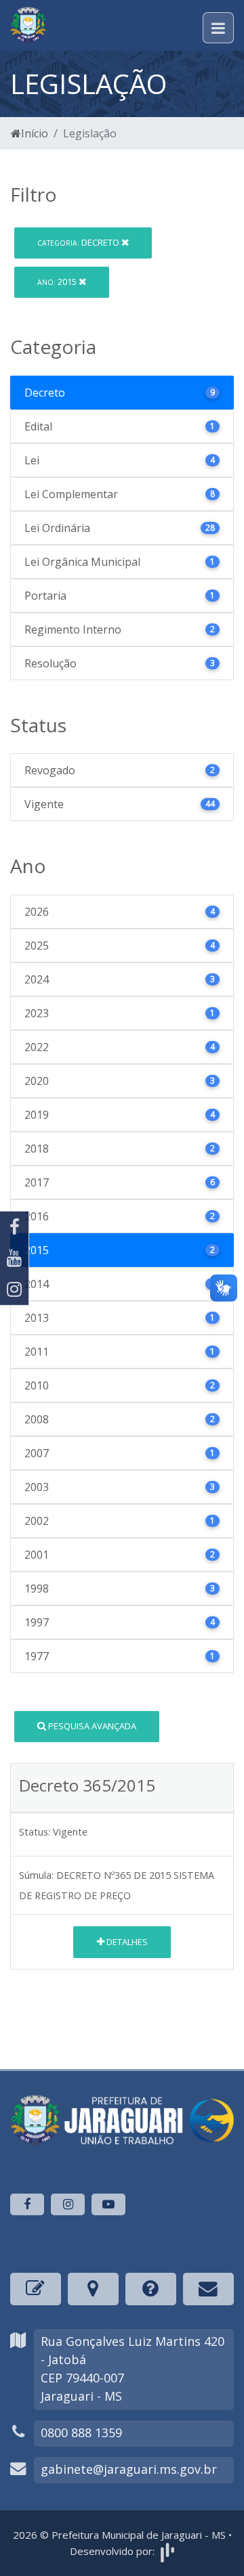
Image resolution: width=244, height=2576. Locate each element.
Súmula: (36, 1875)
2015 (58, 282)
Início (35, 133)
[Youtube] (14, 1258)
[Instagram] (14, 1289)
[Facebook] (14, 1227)
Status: (35, 1832)
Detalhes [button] (126, 1942)
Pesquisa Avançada (91, 1726)
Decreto (79, 242)
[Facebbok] (27, 2204)
